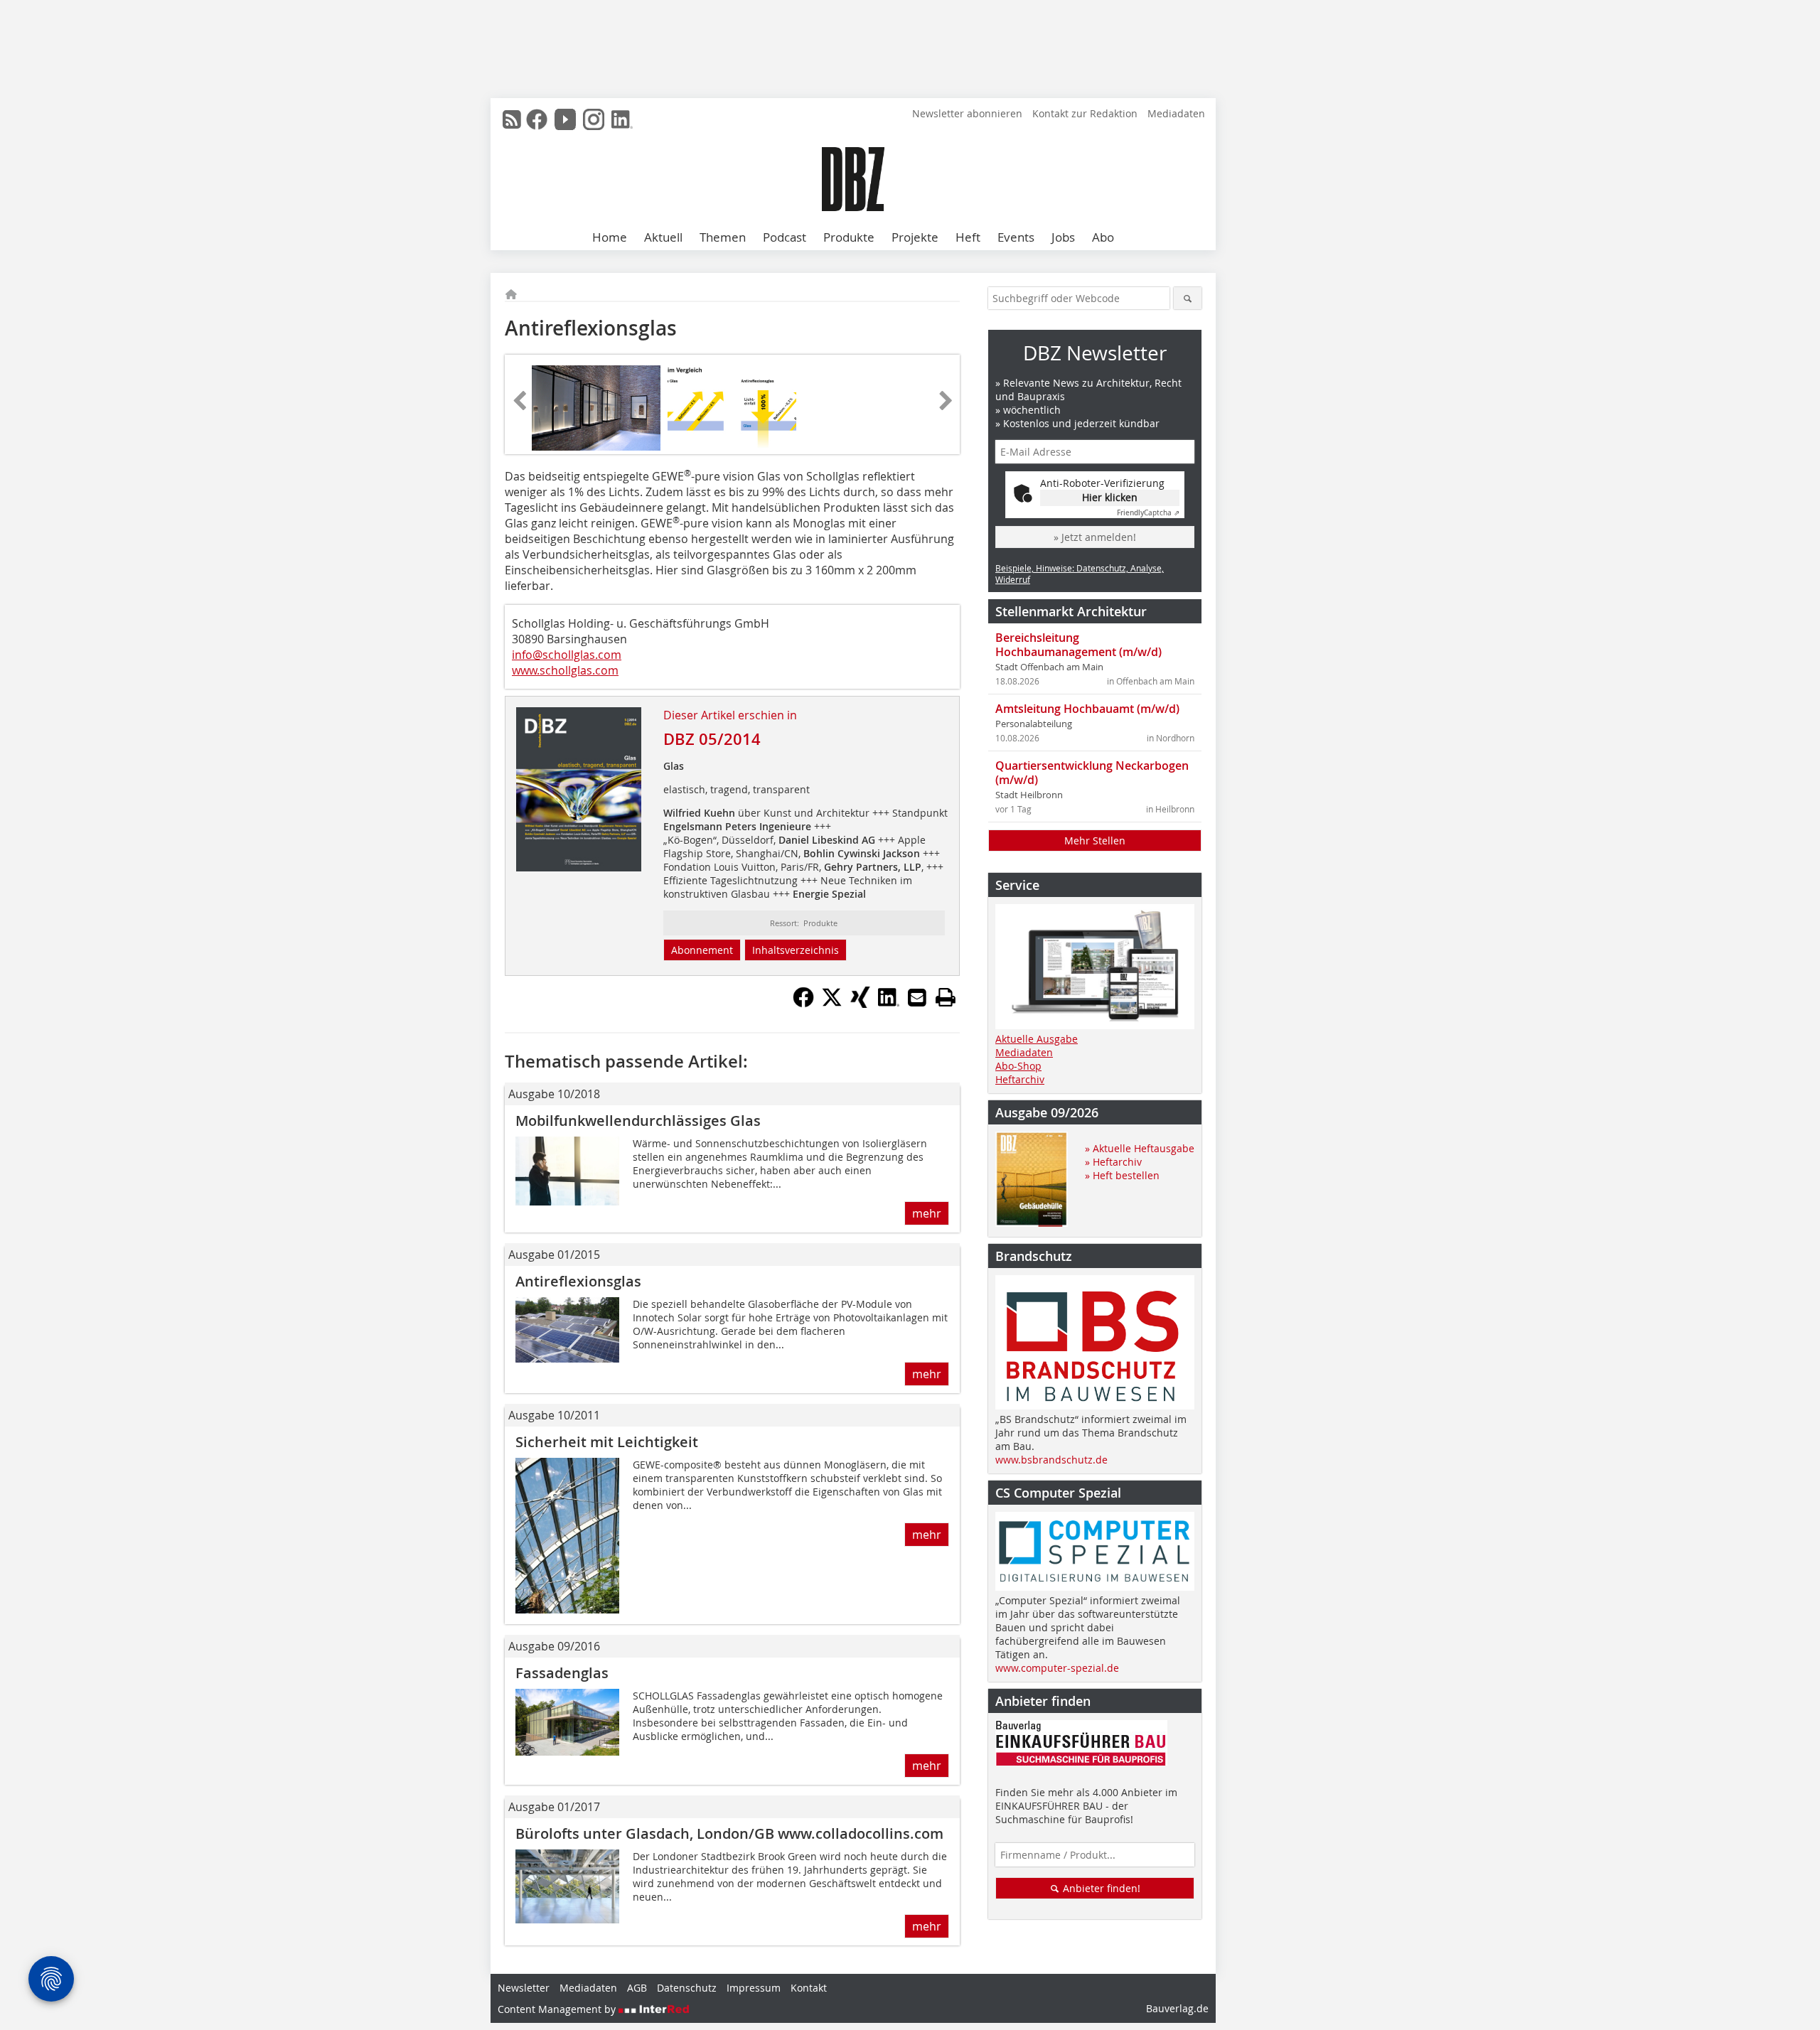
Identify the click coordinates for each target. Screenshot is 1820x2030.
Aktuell (663, 237)
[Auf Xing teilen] (860, 1004)
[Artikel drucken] (946, 997)
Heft (968, 237)
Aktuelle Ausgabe (1037, 1039)
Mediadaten (1176, 113)
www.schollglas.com (565, 670)
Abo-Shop (1018, 1066)
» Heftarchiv (1113, 1162)
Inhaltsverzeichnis (796, 950)
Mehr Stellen (1095, 841)
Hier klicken (1110, 497)
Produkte (849, 237)
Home (610, 237)
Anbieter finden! (1100, 1888)
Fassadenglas (562, 1673)
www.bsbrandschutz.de (1051, 1460)
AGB (637, 1988)
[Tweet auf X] (832, 1004)
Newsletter (524, 1988)
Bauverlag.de (1177, 2008)
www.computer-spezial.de (1057, 1668)
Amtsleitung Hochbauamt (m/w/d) (1087, 709)
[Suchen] (1188, 298)
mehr (927, 1213)
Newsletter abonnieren (967, 113)
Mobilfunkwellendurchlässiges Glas (638, 1121)
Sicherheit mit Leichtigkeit (607, 1442)
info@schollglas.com (567, 655)
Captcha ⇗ (1148, 513)
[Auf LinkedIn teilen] (889, 1004)
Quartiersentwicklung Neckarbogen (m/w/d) (1092, 773)
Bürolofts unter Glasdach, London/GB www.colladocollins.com (729, 1833)
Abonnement (702, 950)
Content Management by (558, 2009)
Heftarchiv (1020, 1079)
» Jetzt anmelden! (1095, 537)
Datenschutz (687, 1988)
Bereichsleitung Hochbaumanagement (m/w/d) (1078, 645)
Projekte (915, 237)
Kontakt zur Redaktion (1085, 113)
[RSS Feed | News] (512, 119)
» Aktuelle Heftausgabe (1140, 1148)
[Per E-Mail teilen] (917, 997)
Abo (1103, 237)
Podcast (785, 237)
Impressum (754, 1988)
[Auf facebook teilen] (803, 1004)
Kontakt (809, 1988)
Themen (723, 237)
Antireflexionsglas (578, 1281)
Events (1016, 237)
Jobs (1063, 237)
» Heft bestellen (1122, 1175)
